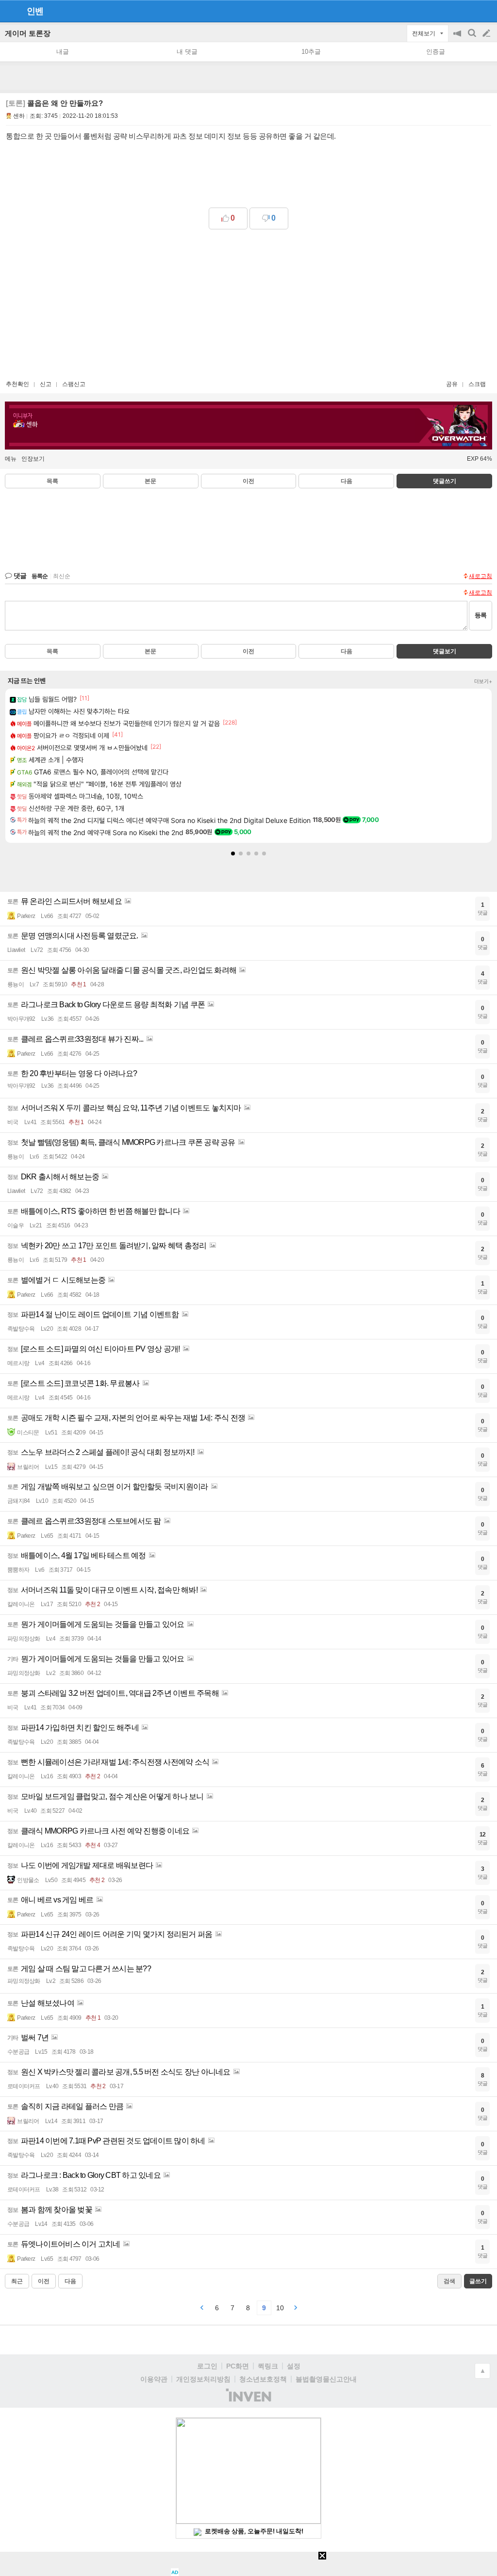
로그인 (207, 2366)
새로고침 (480, 576)
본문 (150, 481)
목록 (52, 481)
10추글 (311, 52)
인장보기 (33, 459)
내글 (63, 52)
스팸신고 (74, 384)
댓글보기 (445, 651)
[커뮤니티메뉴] (10, 11)
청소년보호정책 (263, 2379)
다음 (347, 481)
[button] (233, 853)
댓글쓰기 (445, 481)
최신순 (62, 576)
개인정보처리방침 (203, 2379)
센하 (19, 116)
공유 (452, 384)
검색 (473, 38)
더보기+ (483, 681)
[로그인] (468, 11)
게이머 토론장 (28, 33)
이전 (248, 481)
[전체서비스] (486, 11)
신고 (46, 384)
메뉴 (11, 459)
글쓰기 (487, 33)
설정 (294, 2366)
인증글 (436, 52)
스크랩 (477, 384)
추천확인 (17, 384)
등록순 (40, 576)
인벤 (35, 11)
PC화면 (238, 2366)
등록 (480, 615)
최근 (17, 2281)
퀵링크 (268, 2366)
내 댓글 (187, 52)
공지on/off (458, 38)
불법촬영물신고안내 (326, 2379)
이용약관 (154, 2379)
